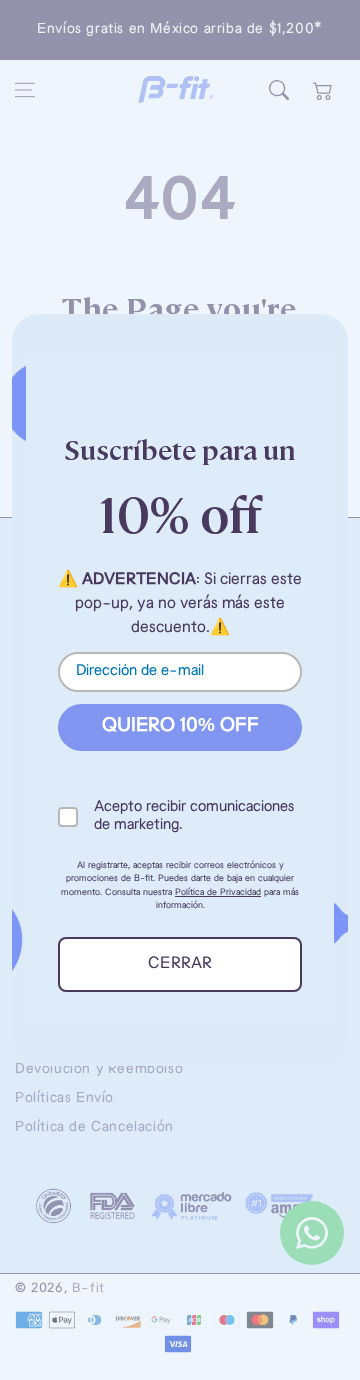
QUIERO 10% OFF (180, 726)
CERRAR (180, 964)
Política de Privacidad (218, 892)
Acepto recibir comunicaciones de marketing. (194, 816)
